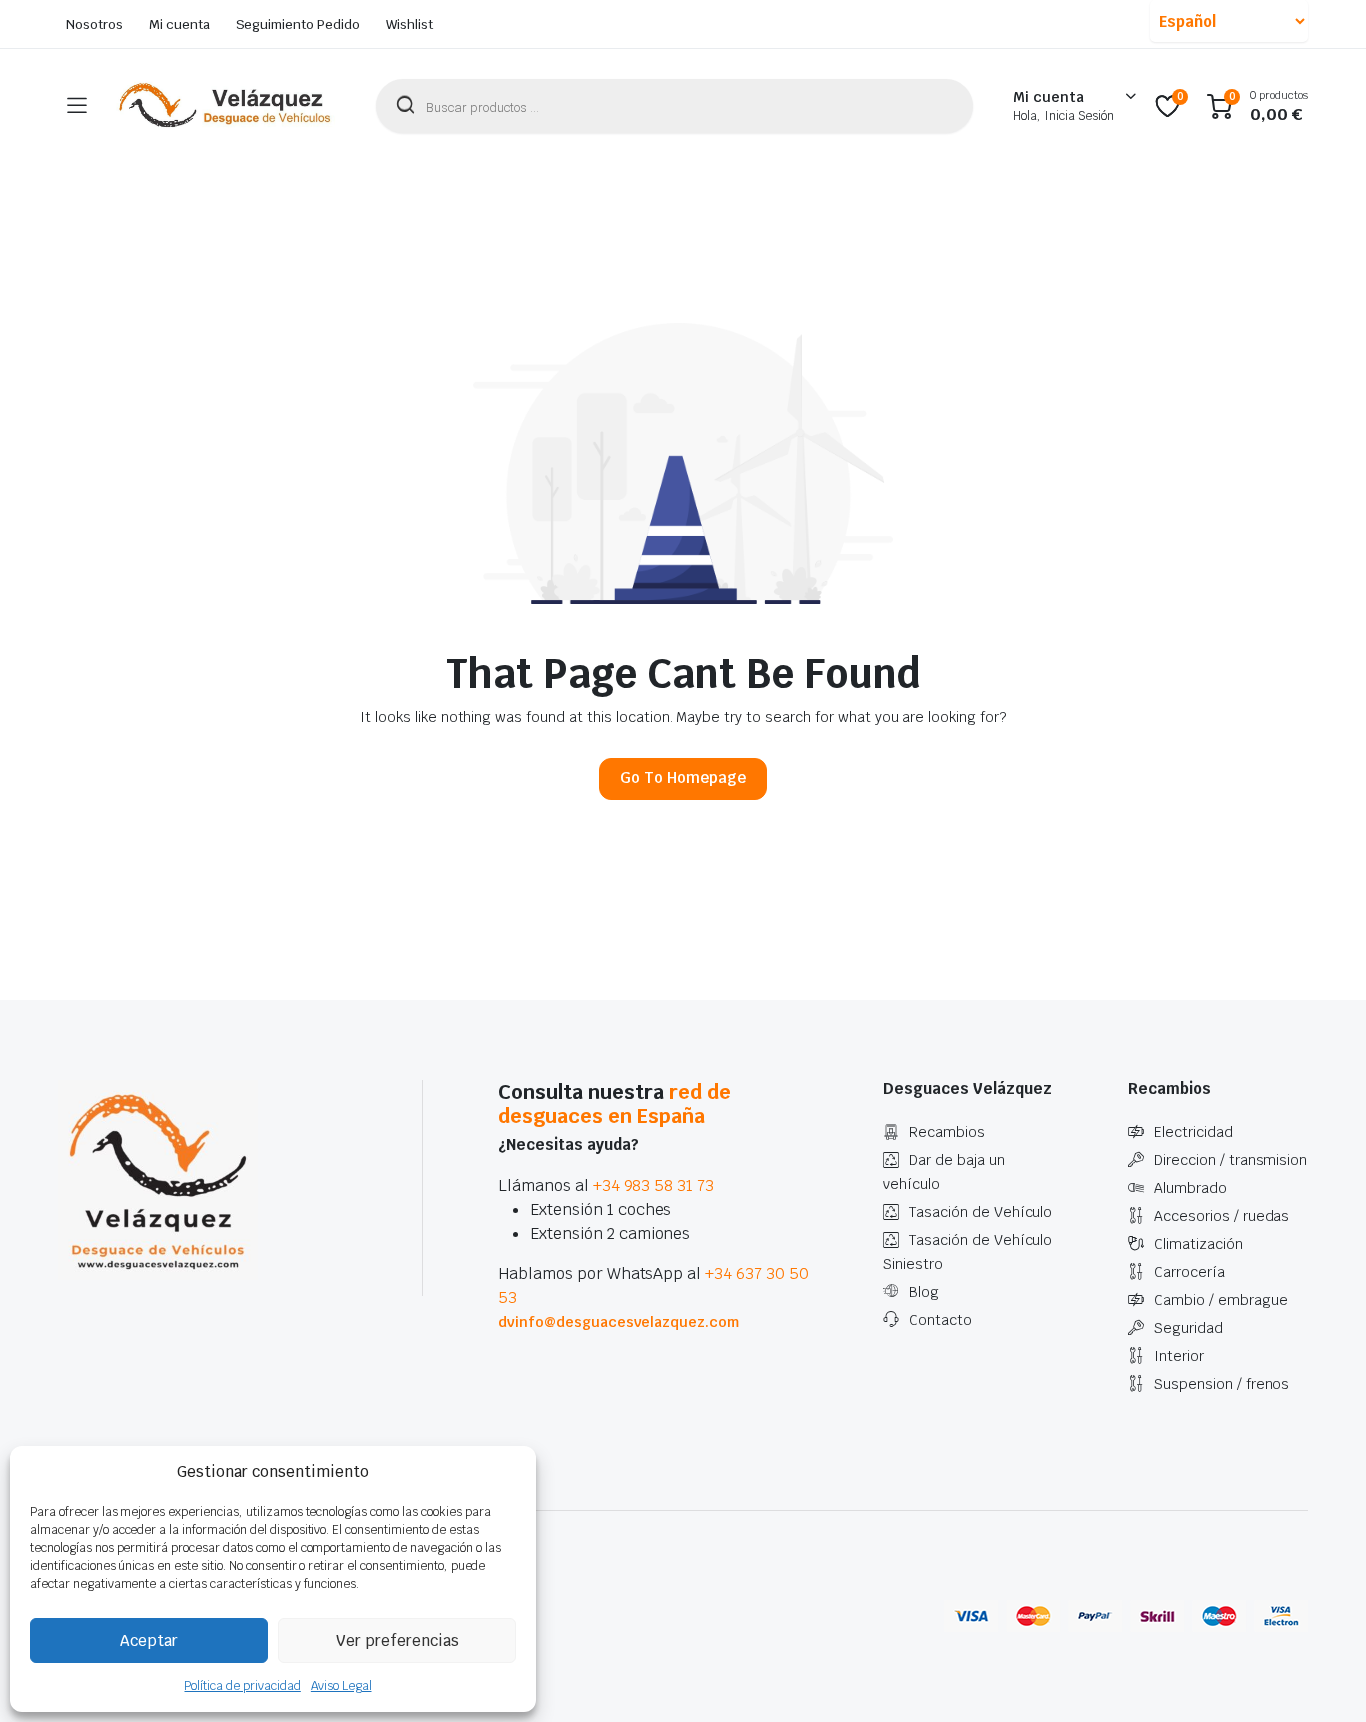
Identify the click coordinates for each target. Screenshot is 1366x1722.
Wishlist (409, 24)
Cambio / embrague (1221, 1300)
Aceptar (149, 1640)
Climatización (1198, 1244)
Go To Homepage (683, 777)
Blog (924, 1292)
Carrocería (1189, 1272)
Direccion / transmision (1230, 1160)
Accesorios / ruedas (1221, 1216)
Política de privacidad (242, 1686)
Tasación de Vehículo (980, 1212)
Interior (1179, 1356)
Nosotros (94, 24)
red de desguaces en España (614, 1104)
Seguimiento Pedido (298, 24)
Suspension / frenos (1221, 1384)
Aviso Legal (341, 1686)
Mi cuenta (179, 24)
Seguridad (1188, 1328)
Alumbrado (1190, 1188)
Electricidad (1193, 1132)
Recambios (947, 1132)
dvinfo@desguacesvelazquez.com (618, 1322)
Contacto (940, 1320)
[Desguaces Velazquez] (226, 106)
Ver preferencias (397, 1640)
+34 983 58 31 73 (654, 1185)
